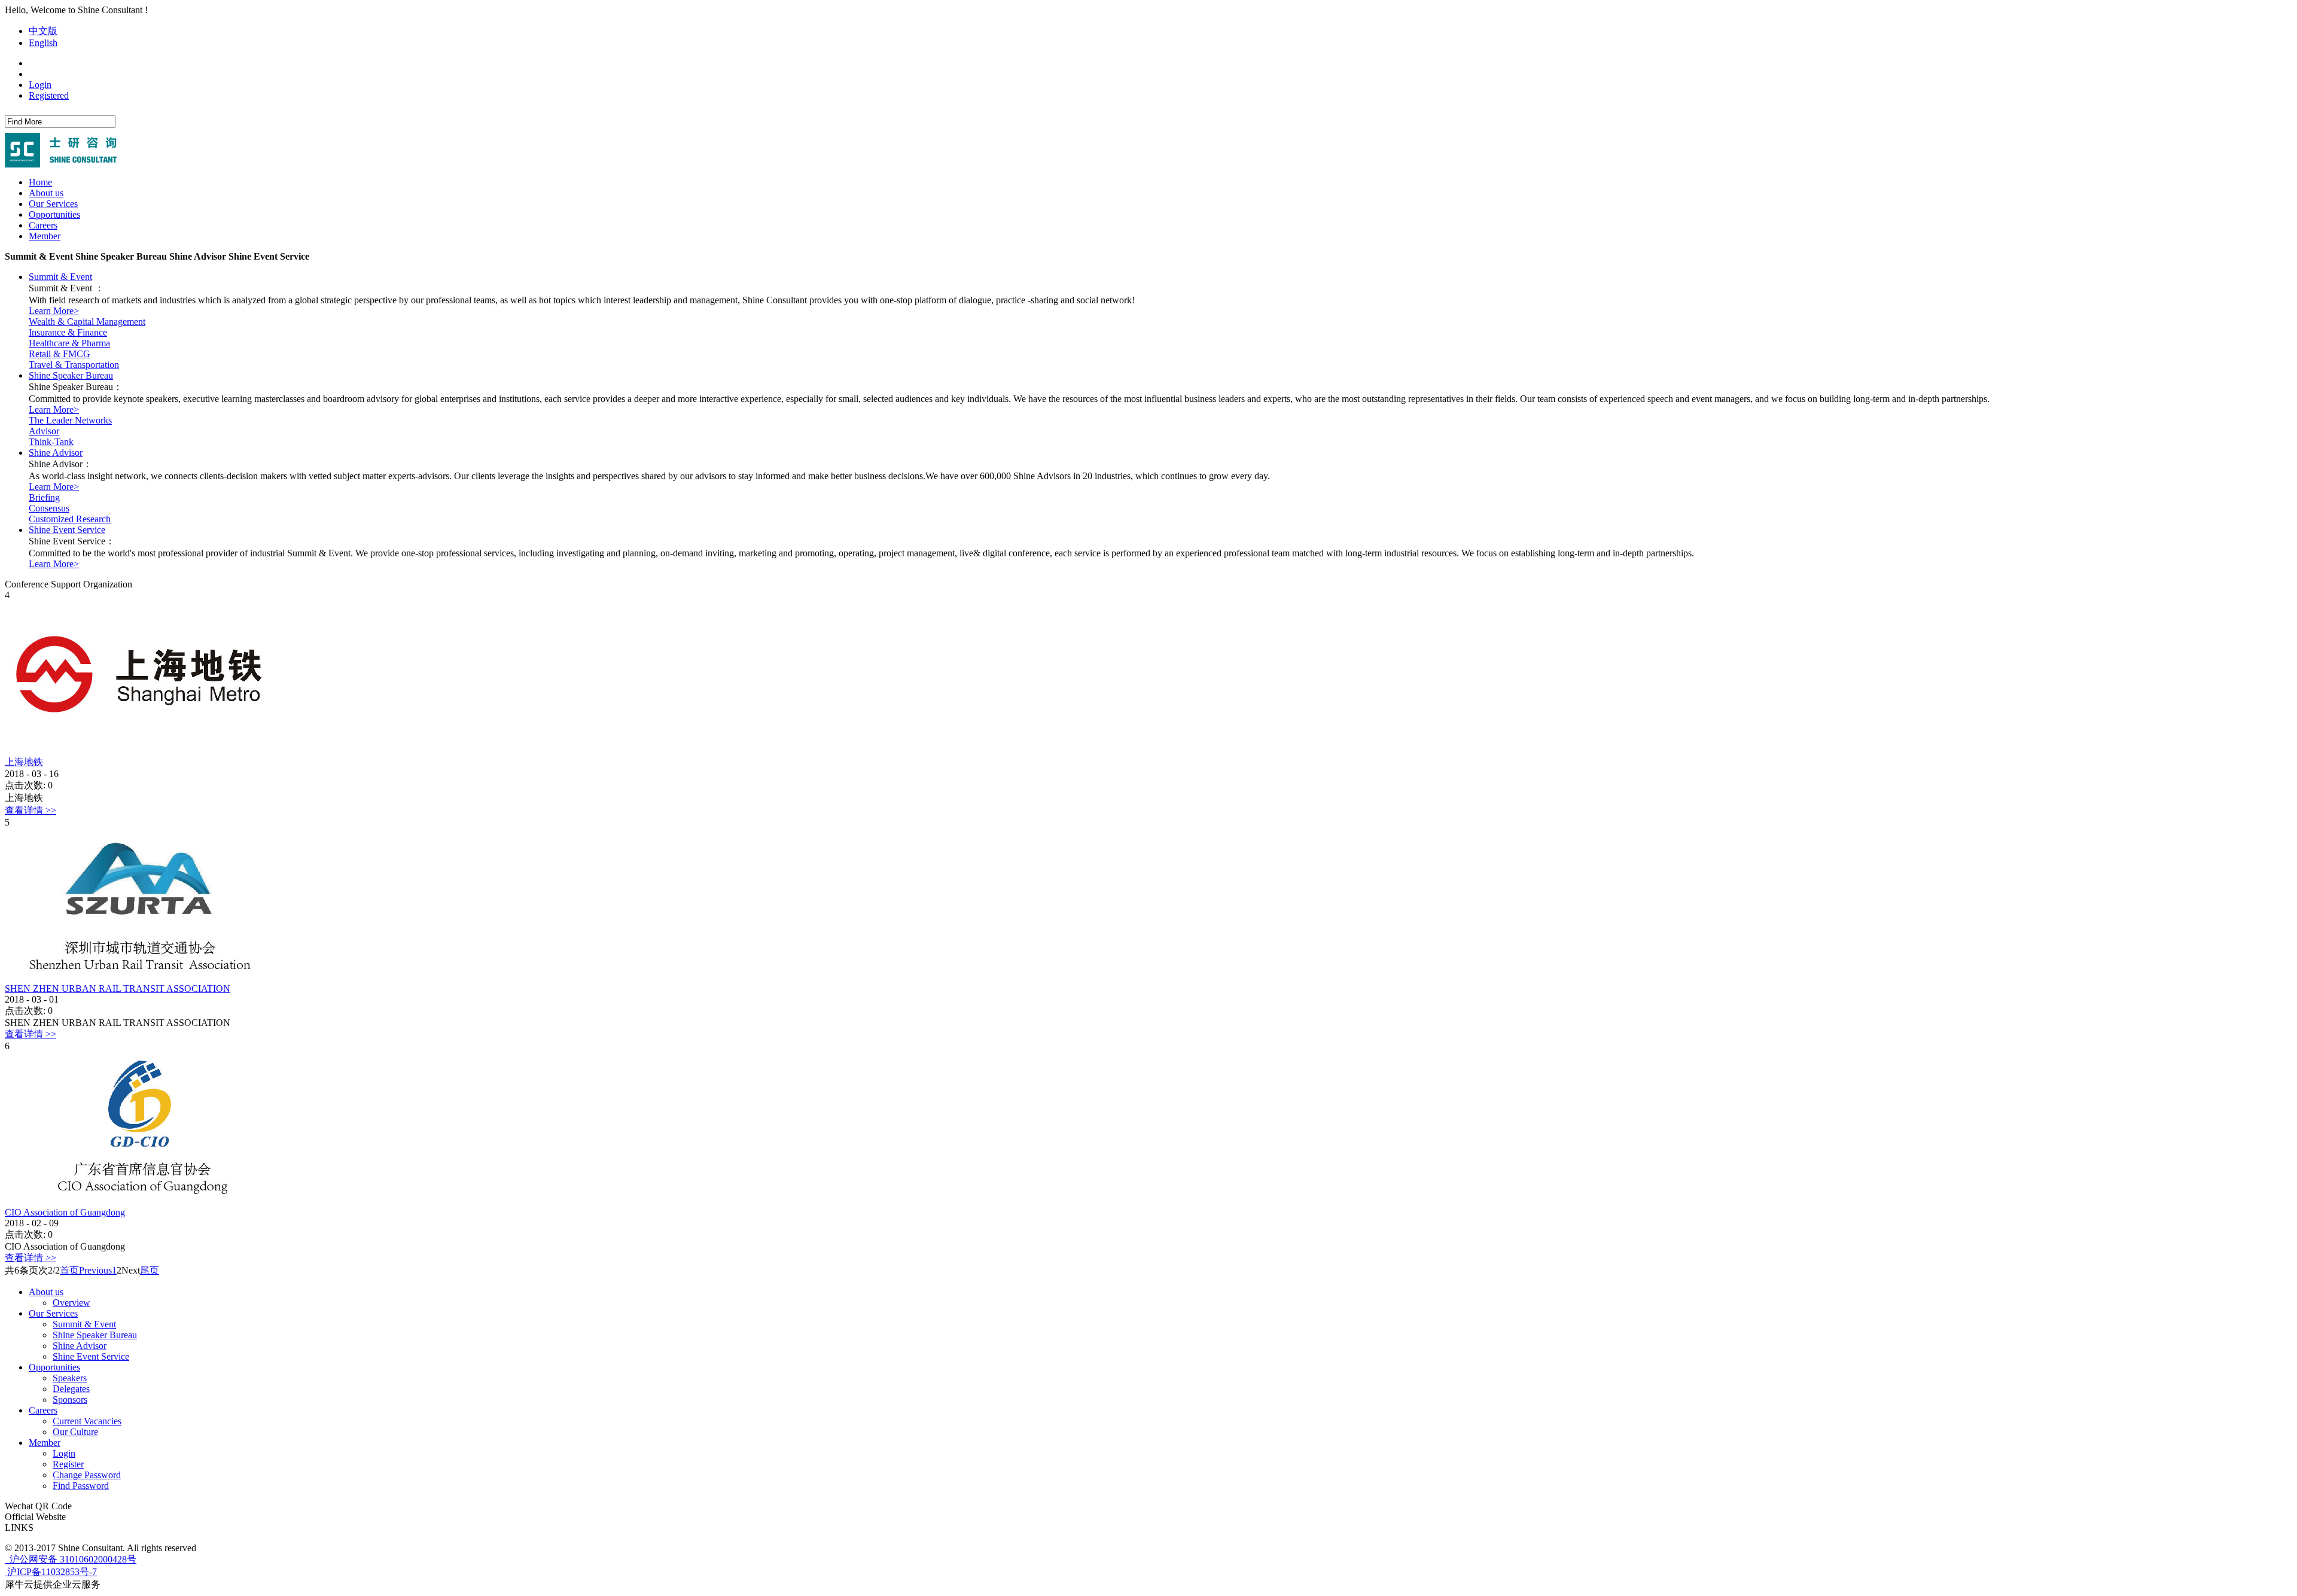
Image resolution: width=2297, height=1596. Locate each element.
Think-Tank (51, 442)
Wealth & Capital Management (87, 322)
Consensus (49, 508)
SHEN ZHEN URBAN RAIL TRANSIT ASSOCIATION (118, 989)
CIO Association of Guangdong (65, 1212)
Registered (49, 95)
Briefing (44, 497)
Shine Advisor (56, 453)
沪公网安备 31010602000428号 (72, 1559)
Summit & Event (60, 277)
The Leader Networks (70, 420)
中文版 (43, 31)
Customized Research (70, 519)
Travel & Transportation (74, 365)
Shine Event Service (67, 530)
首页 (69, 1270)
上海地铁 (24, 762)
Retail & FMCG (60, 354)
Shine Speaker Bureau (71, 375)
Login (40, 85)
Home (40, 182)
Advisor (44, 431)
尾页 (150, 1270)
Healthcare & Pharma (69, 343)
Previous (95, 1270)
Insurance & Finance (68, 332)
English (43, 43)
